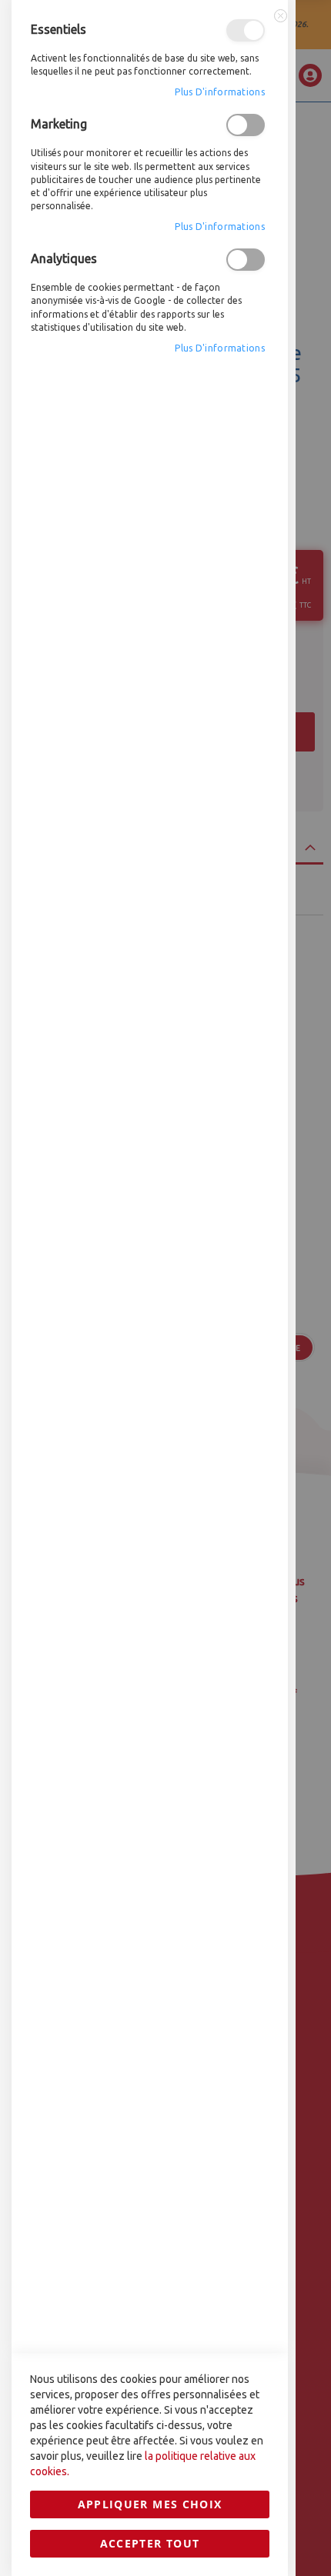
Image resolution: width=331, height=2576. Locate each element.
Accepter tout (150, 2543)
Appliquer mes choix (150, 2504)
